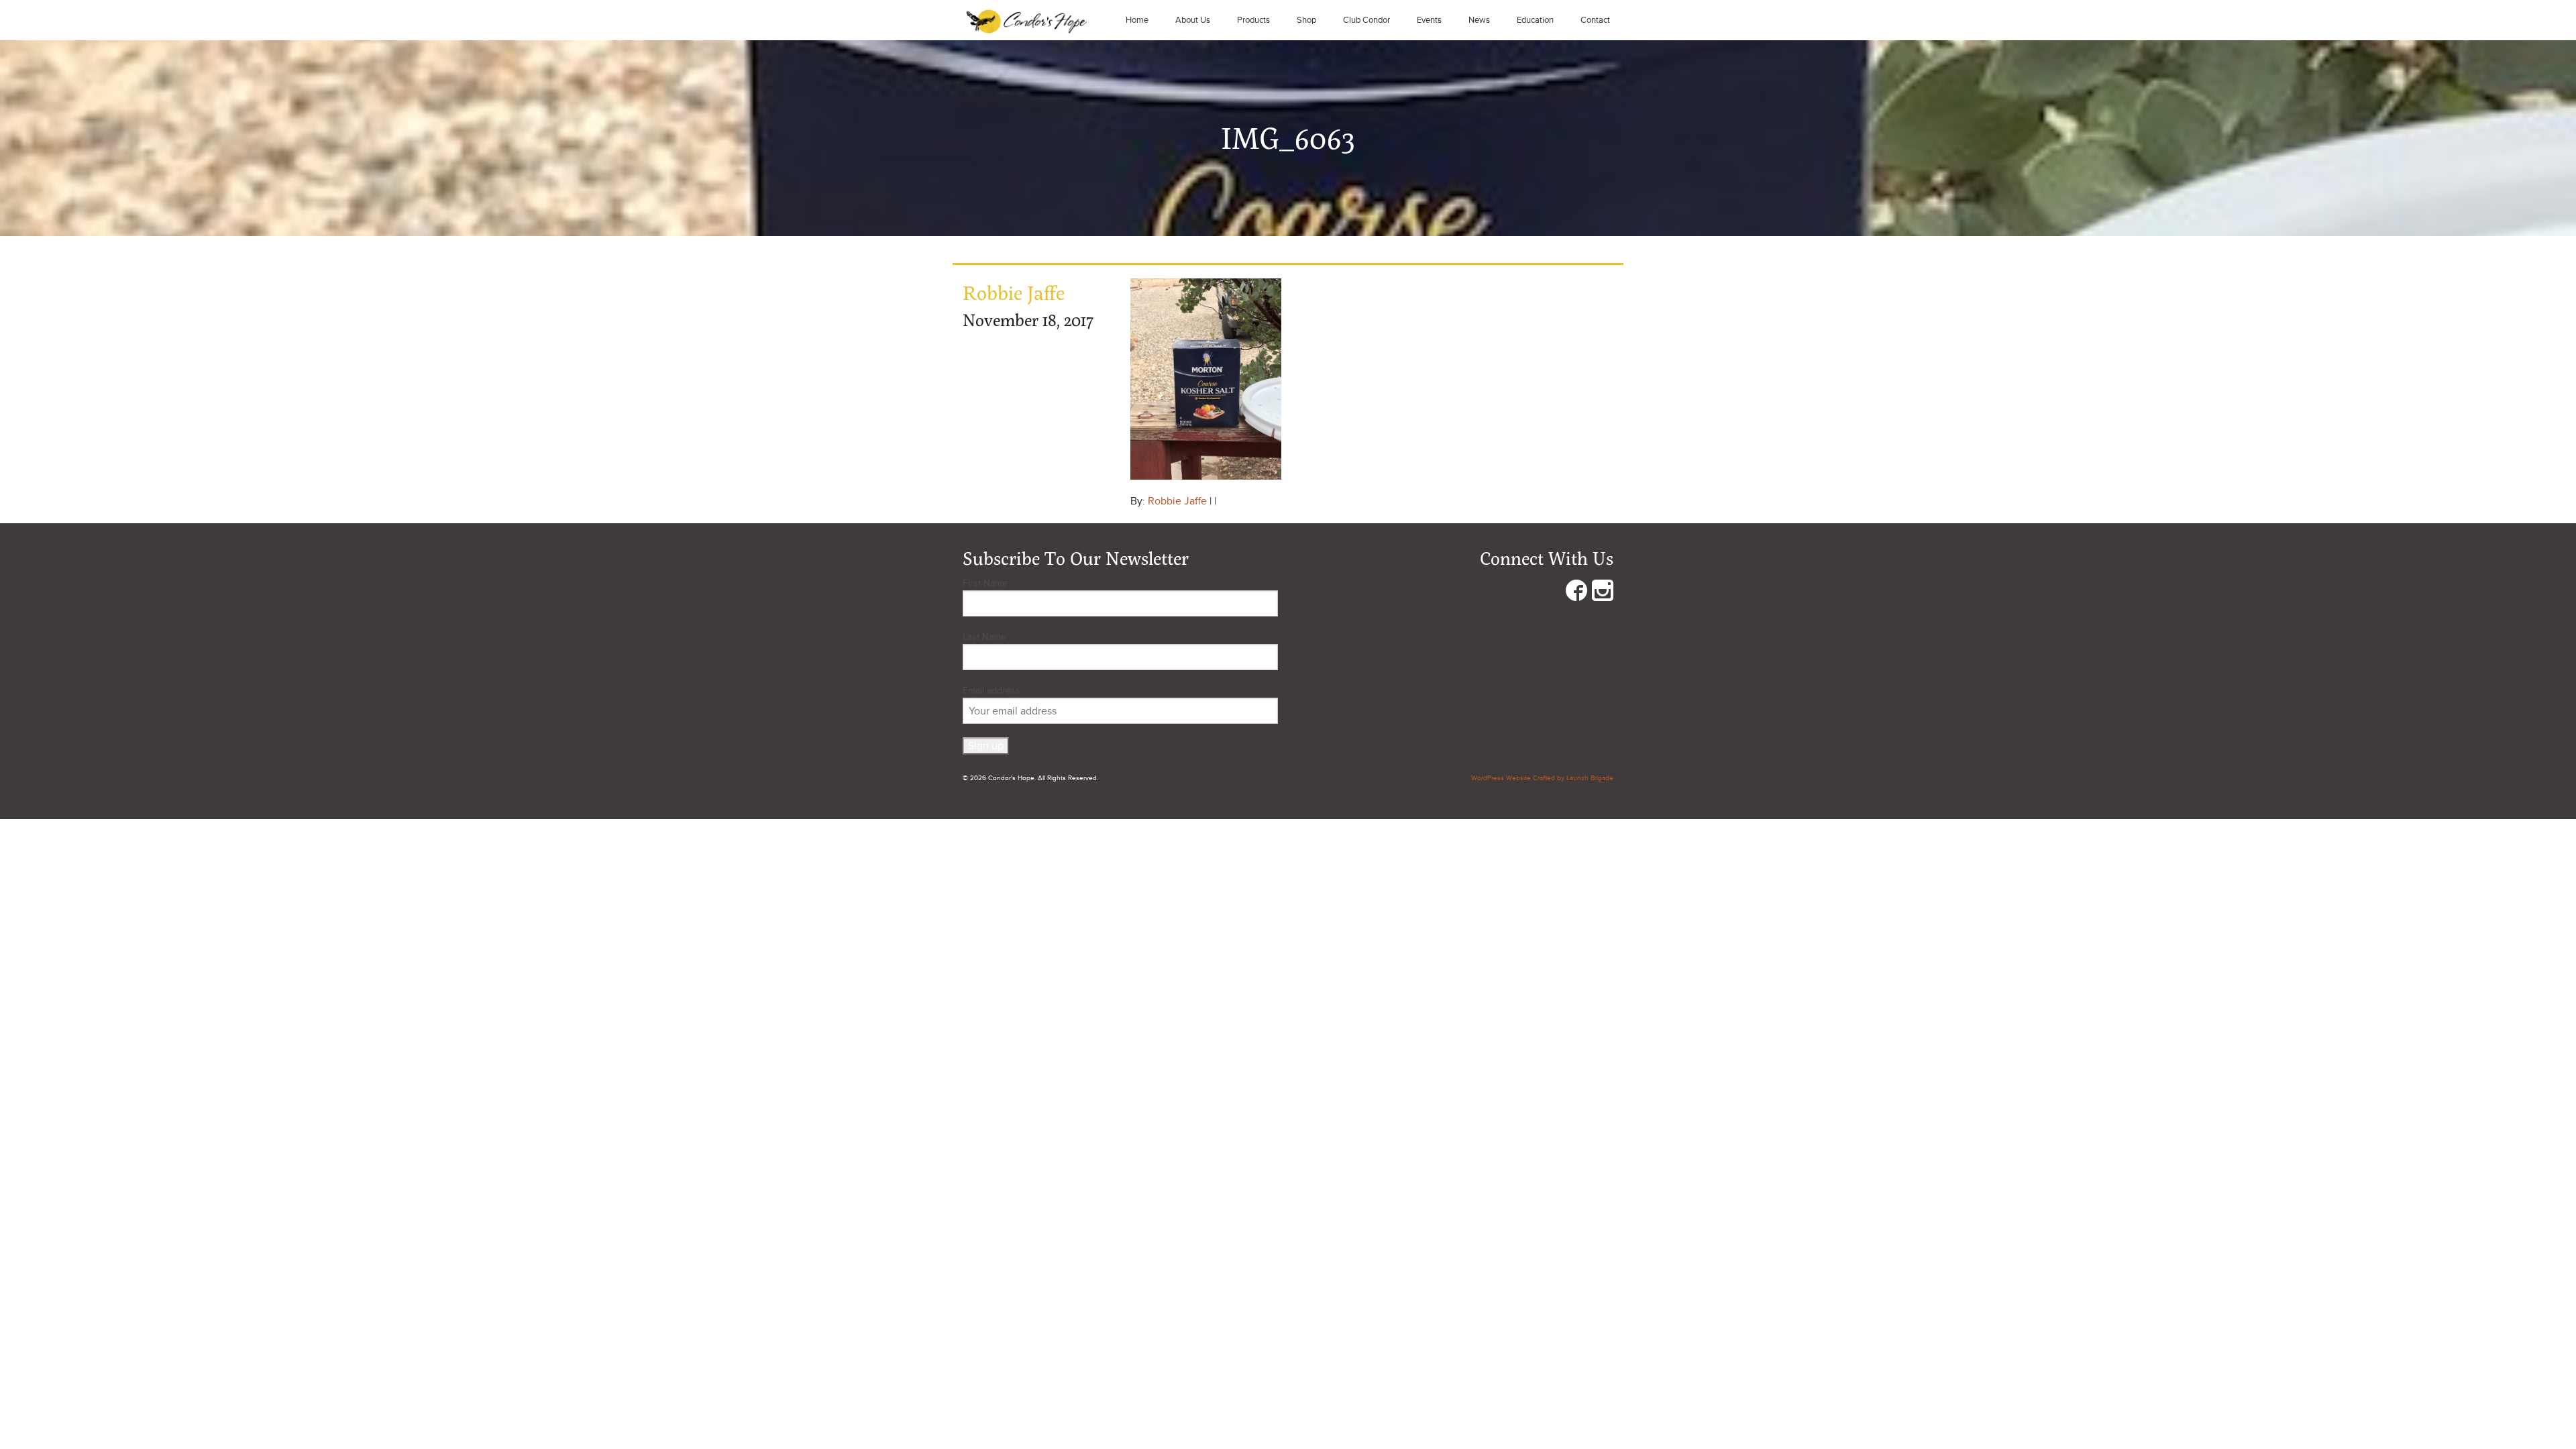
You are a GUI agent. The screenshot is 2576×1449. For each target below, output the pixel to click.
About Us (1193, 20)
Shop (1306, 20)
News (1479, 20)
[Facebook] (1576, 593)
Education (1535, 20)
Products (1253, 20)
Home (1137, 20)
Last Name (984, 637)
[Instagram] (1603, 593)
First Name (985, 583)
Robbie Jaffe (1177, 501)
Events (1429, 20)
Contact (1595, 20)
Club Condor (1366, 20)
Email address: (992, 691)
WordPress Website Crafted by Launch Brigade (1542, 778)
